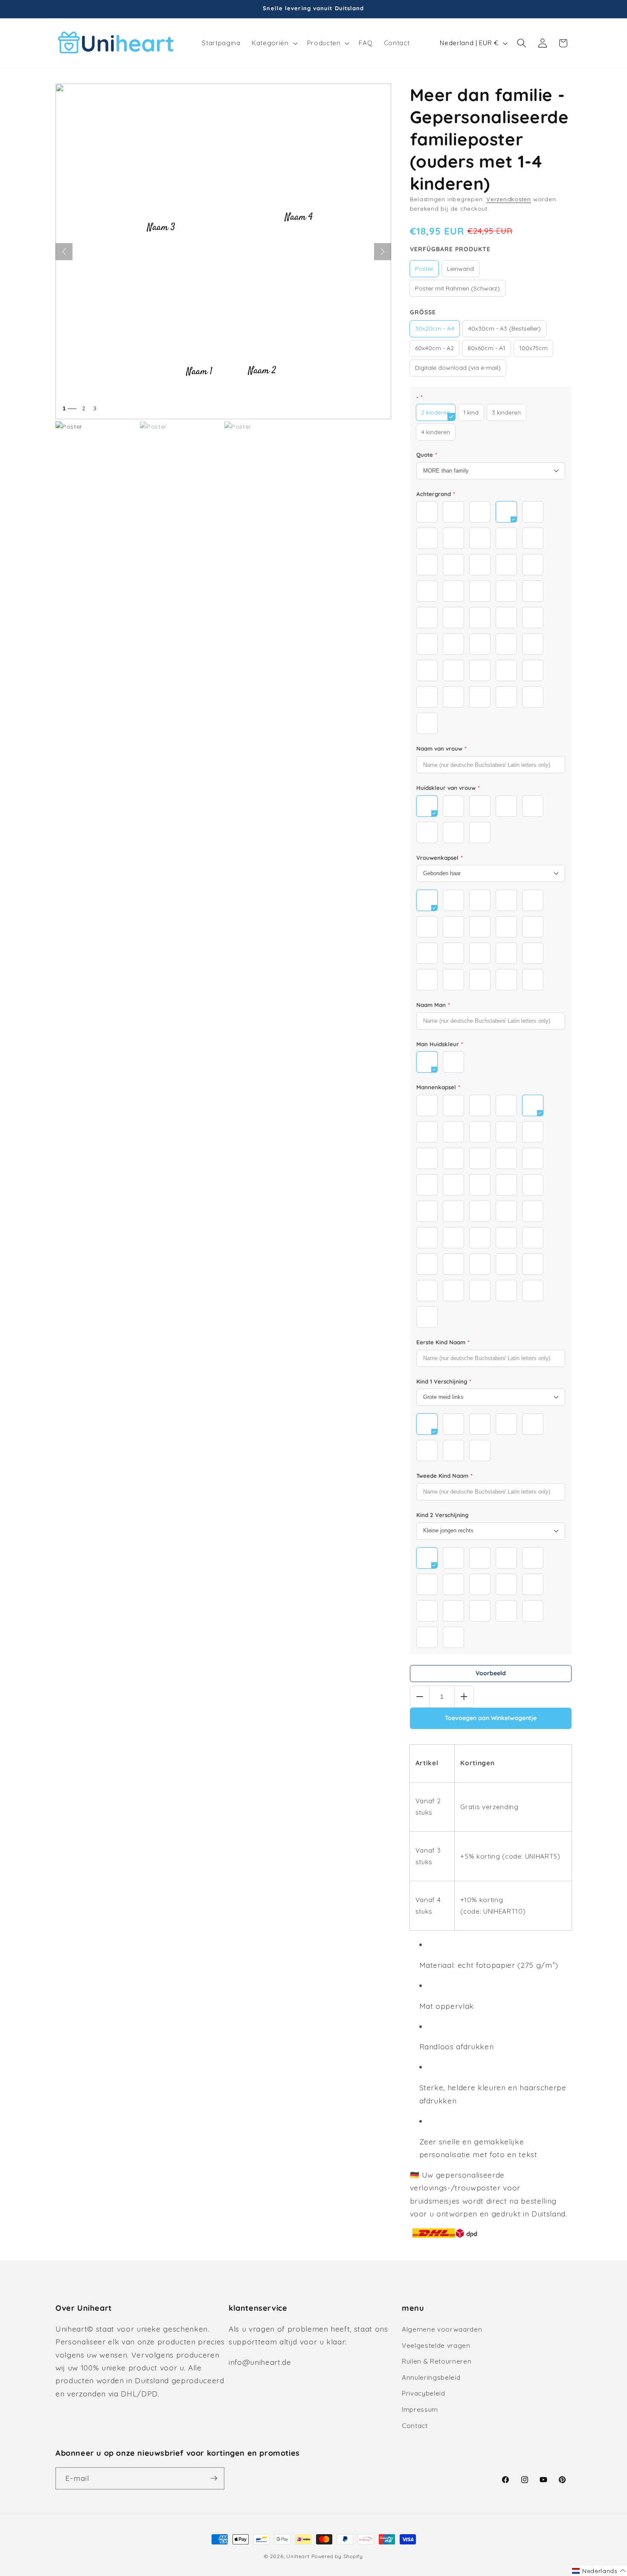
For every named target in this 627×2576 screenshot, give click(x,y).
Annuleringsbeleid (431, 2377)
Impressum (420, 2409)
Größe (423, 312)
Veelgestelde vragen (436, 2345)
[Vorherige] (64, 252)
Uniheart (298, 2556)
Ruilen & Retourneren (437, 2361)
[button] (274, 43)
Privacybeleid (424, 2393)
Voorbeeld (491, 1673)
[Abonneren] (214, 2478)
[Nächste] (383, 252)
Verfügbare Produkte (450, 249)
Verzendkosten (509, 199)
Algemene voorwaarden (442, 2329)
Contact (415, 2426)
